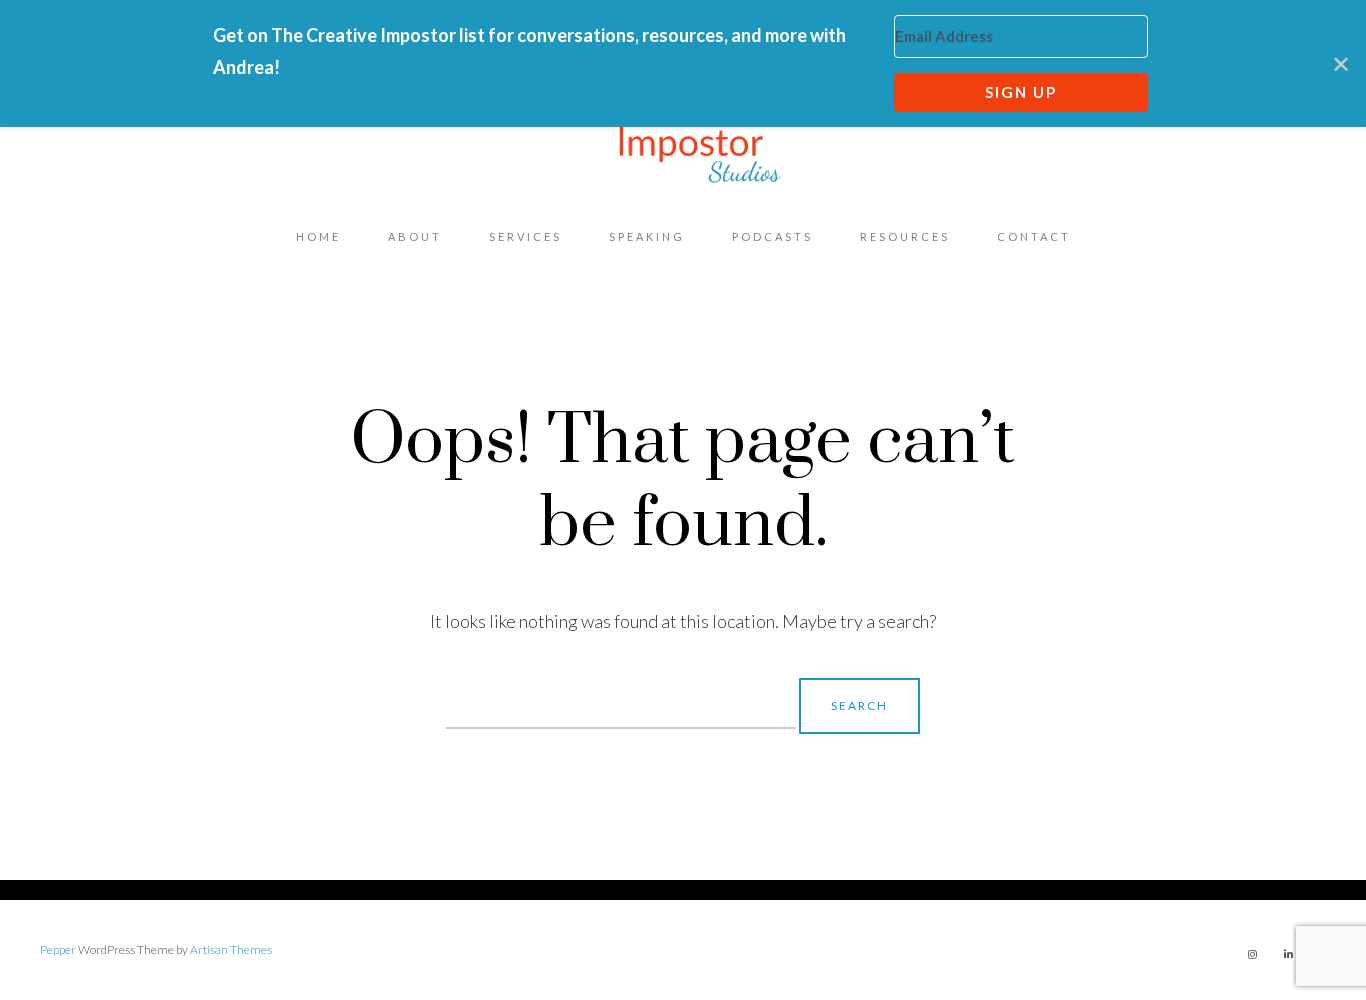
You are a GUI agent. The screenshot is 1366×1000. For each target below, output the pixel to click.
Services (525, 236)
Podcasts (772, 236)
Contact (1034, 236)
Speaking (647, 236)
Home (318, 236)
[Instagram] (1252, 954)
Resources (905, 236)
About (415, 236)
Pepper (58, 949)
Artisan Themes (231, 949)
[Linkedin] (1288, 954)
